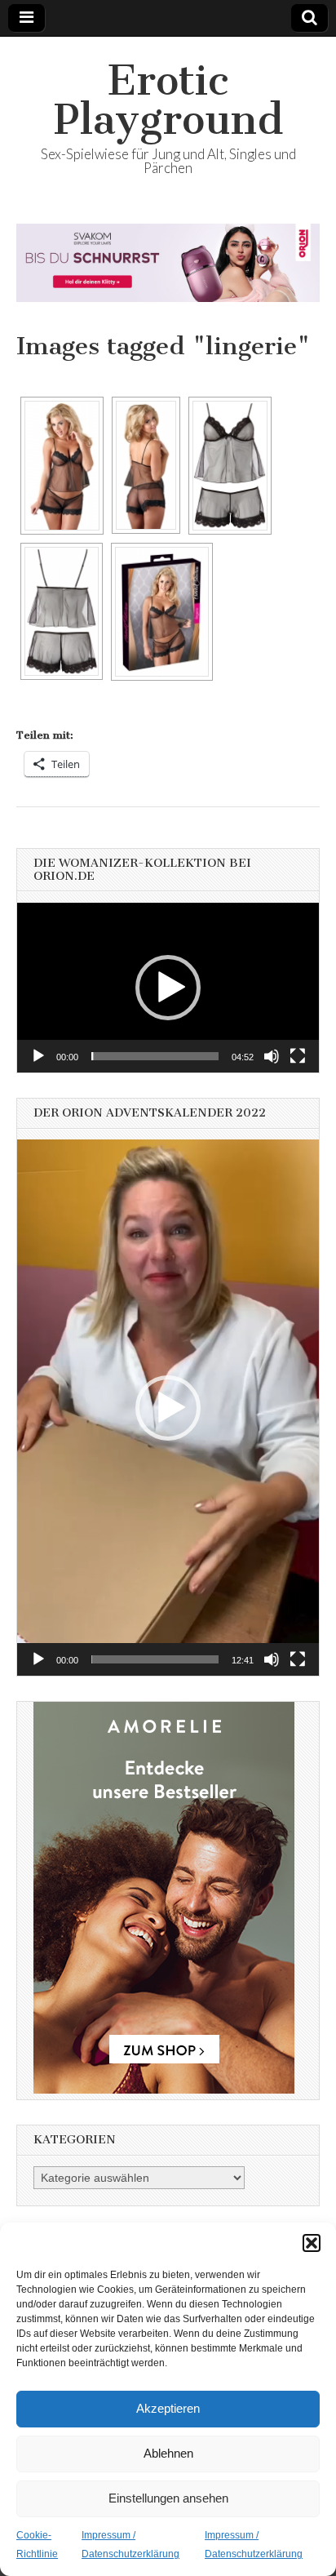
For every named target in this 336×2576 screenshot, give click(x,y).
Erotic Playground (168, 100)
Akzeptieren (168, 2408)
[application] (168, 988)
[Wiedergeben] (38, 1056)
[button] (312, 2243)
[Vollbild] (298, 1056)
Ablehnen (168, 2453)
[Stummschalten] (272, 1056)
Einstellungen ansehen (168, 2498)
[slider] (155, 1056)
